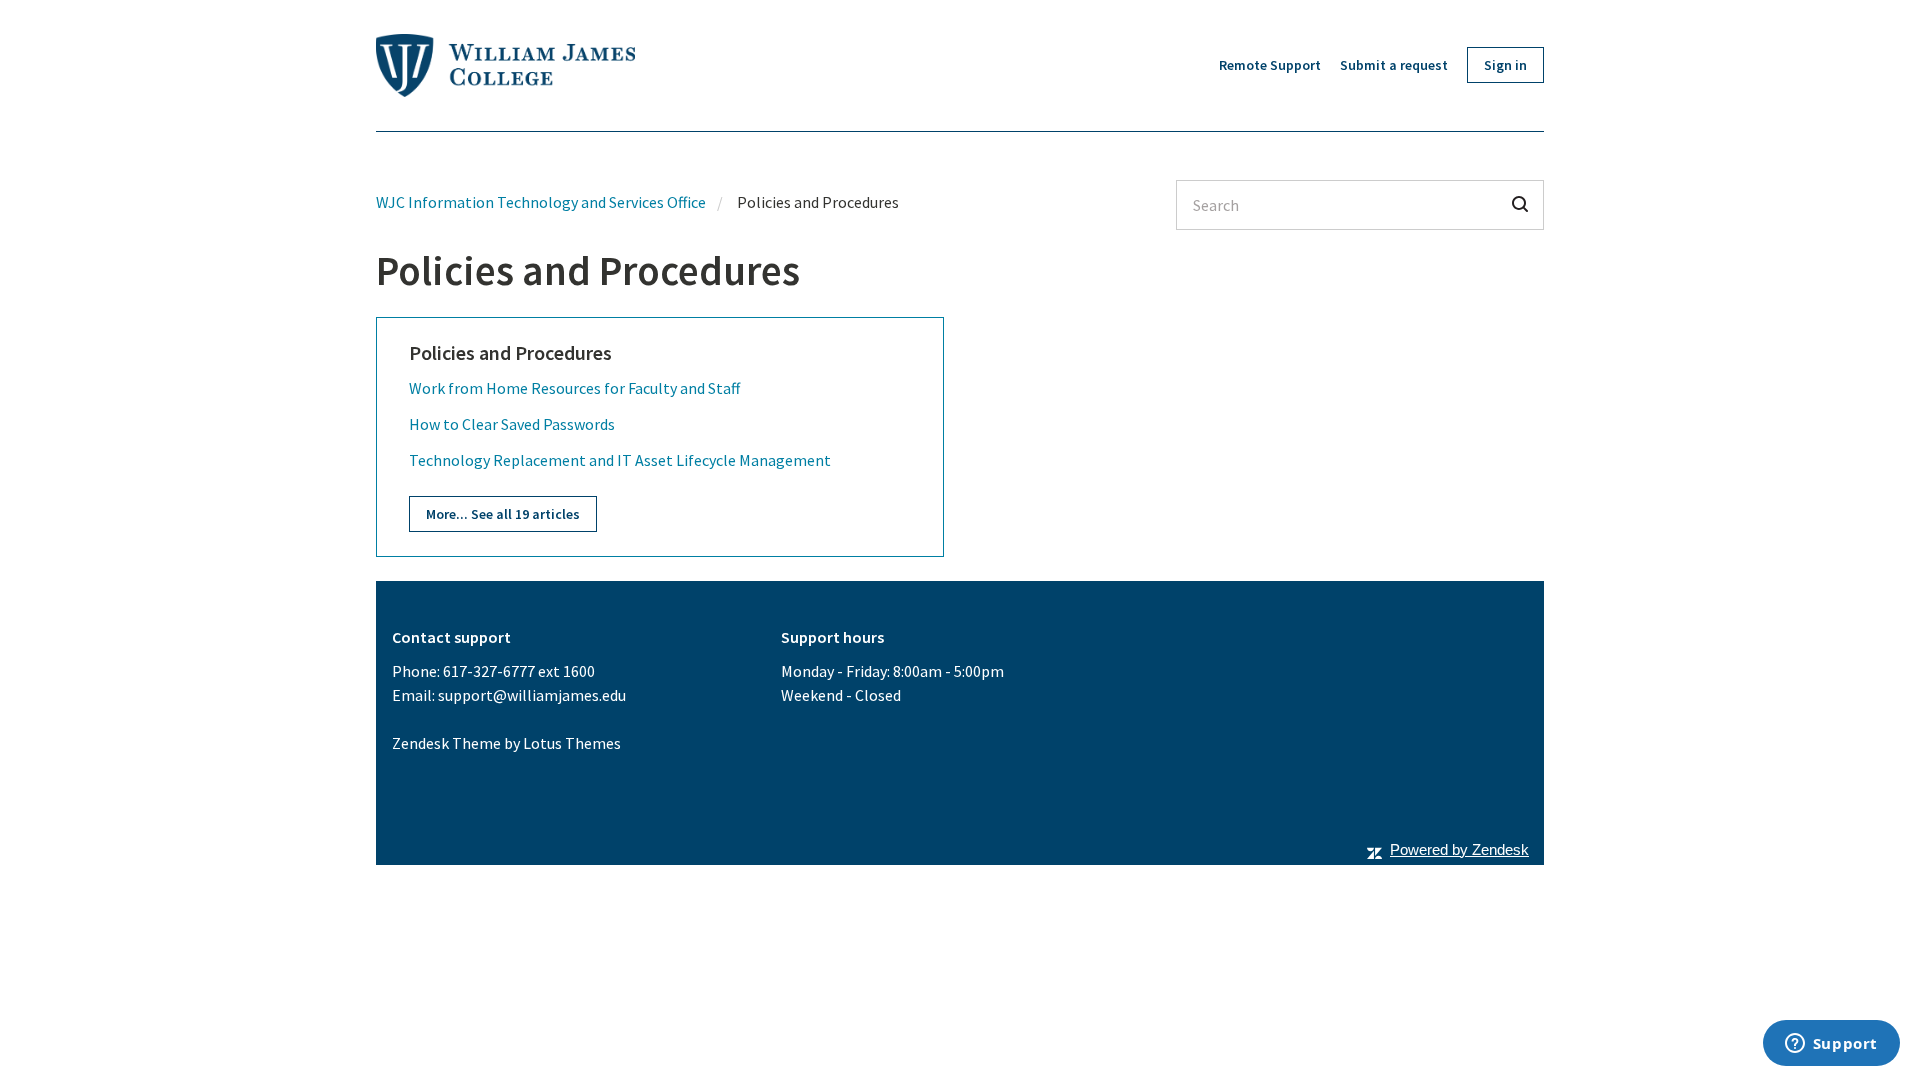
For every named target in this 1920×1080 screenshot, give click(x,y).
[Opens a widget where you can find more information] (1831, 1045)
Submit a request (1394, 65)
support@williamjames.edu (532, 695)
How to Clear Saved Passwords (512, 424)
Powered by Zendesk (1459, 849)
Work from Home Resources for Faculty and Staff (574, 388)
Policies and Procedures (510, 352)
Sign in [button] (1505, 65)
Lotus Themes (572, 743)
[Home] (505, 65)
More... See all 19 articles (503, 514)
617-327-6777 (489, 671)
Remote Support (1270, 65)
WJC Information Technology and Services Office (541, 202)
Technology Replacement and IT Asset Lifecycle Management (620, 460)
